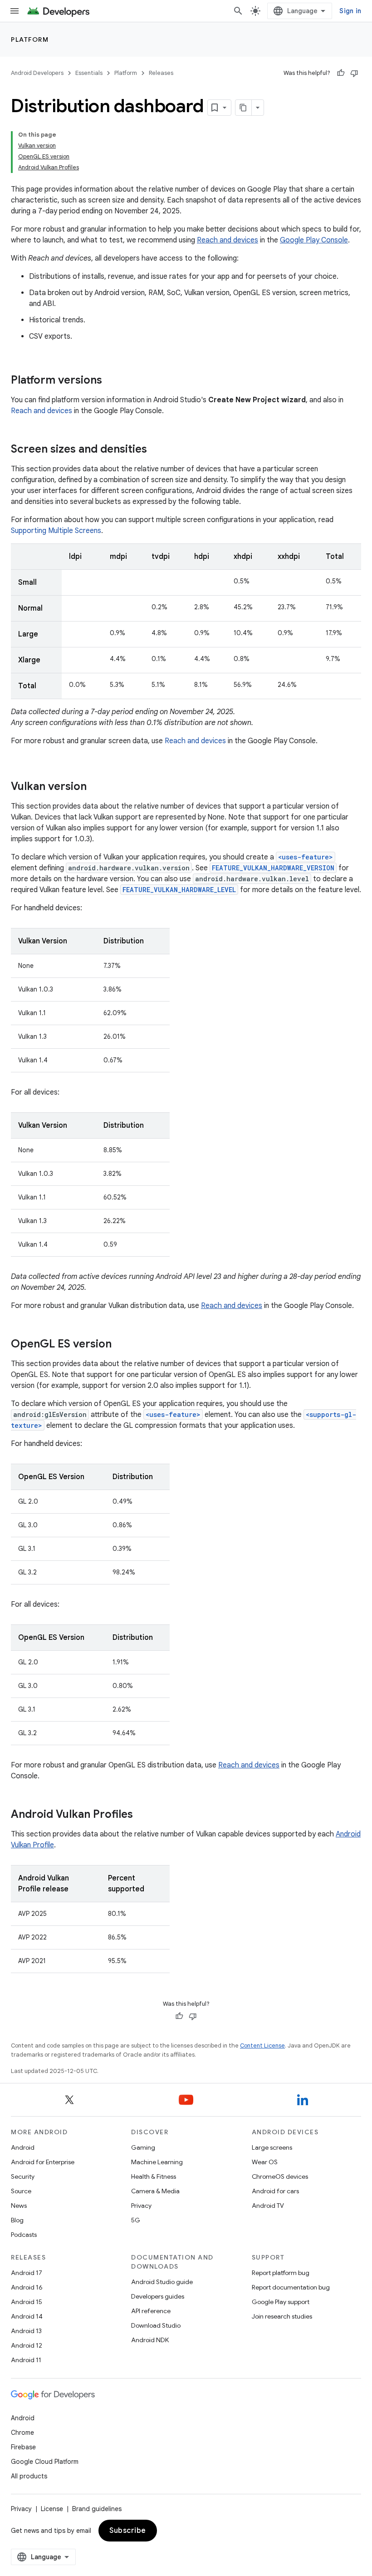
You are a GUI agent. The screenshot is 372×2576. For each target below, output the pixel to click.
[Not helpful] (354, 73)
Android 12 (27, 2345)
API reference (151, 2311)
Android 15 (27, 2302)
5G (136, 2220)
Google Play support (281, 2302)
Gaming (143, 2147)
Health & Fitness (154, 2176)
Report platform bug (281, 2273)
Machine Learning (157, 2162)
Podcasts (24, 2235)
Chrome (22, 2433)
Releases (161, 73)
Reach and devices (228, 240)
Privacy (141, 2206)
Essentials (89, 73)
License (52, 2509)
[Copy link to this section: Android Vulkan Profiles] (142, 1815)
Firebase (23, 2447)
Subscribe (128, 2531)
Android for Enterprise (43, 2162)
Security (23, 2176)
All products (29, 2476)
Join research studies (282, 2316)
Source (21, 2191)
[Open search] (238, 11)
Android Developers (37, 73)
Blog (17, 2220)
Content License (262, 2046)
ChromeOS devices (280, 2176)
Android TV (268, 2206)
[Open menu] (15, 11)
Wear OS (265, 2162)
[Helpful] (341, 73)
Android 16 (27, 2287)
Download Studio (156, 2325)
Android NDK (150, 2340)
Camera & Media (155, 2191)
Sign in (350, 11)
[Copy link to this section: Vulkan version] (96, 787)
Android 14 (27, 2316)
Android (23, 2147)
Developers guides (158, 2296)
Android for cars (275, 2191)
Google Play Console (314, 240)
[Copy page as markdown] (244, 108)
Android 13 (26, 2331)
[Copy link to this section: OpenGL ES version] (121, 1345)
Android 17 (27, 2273)
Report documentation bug (291, 2287)
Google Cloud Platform (45, 2462)
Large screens (272, 2147)
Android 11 (26, 2360)
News (19, 2206)
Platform (30, 39)
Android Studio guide (162, 2282)
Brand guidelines (97, 2509)
